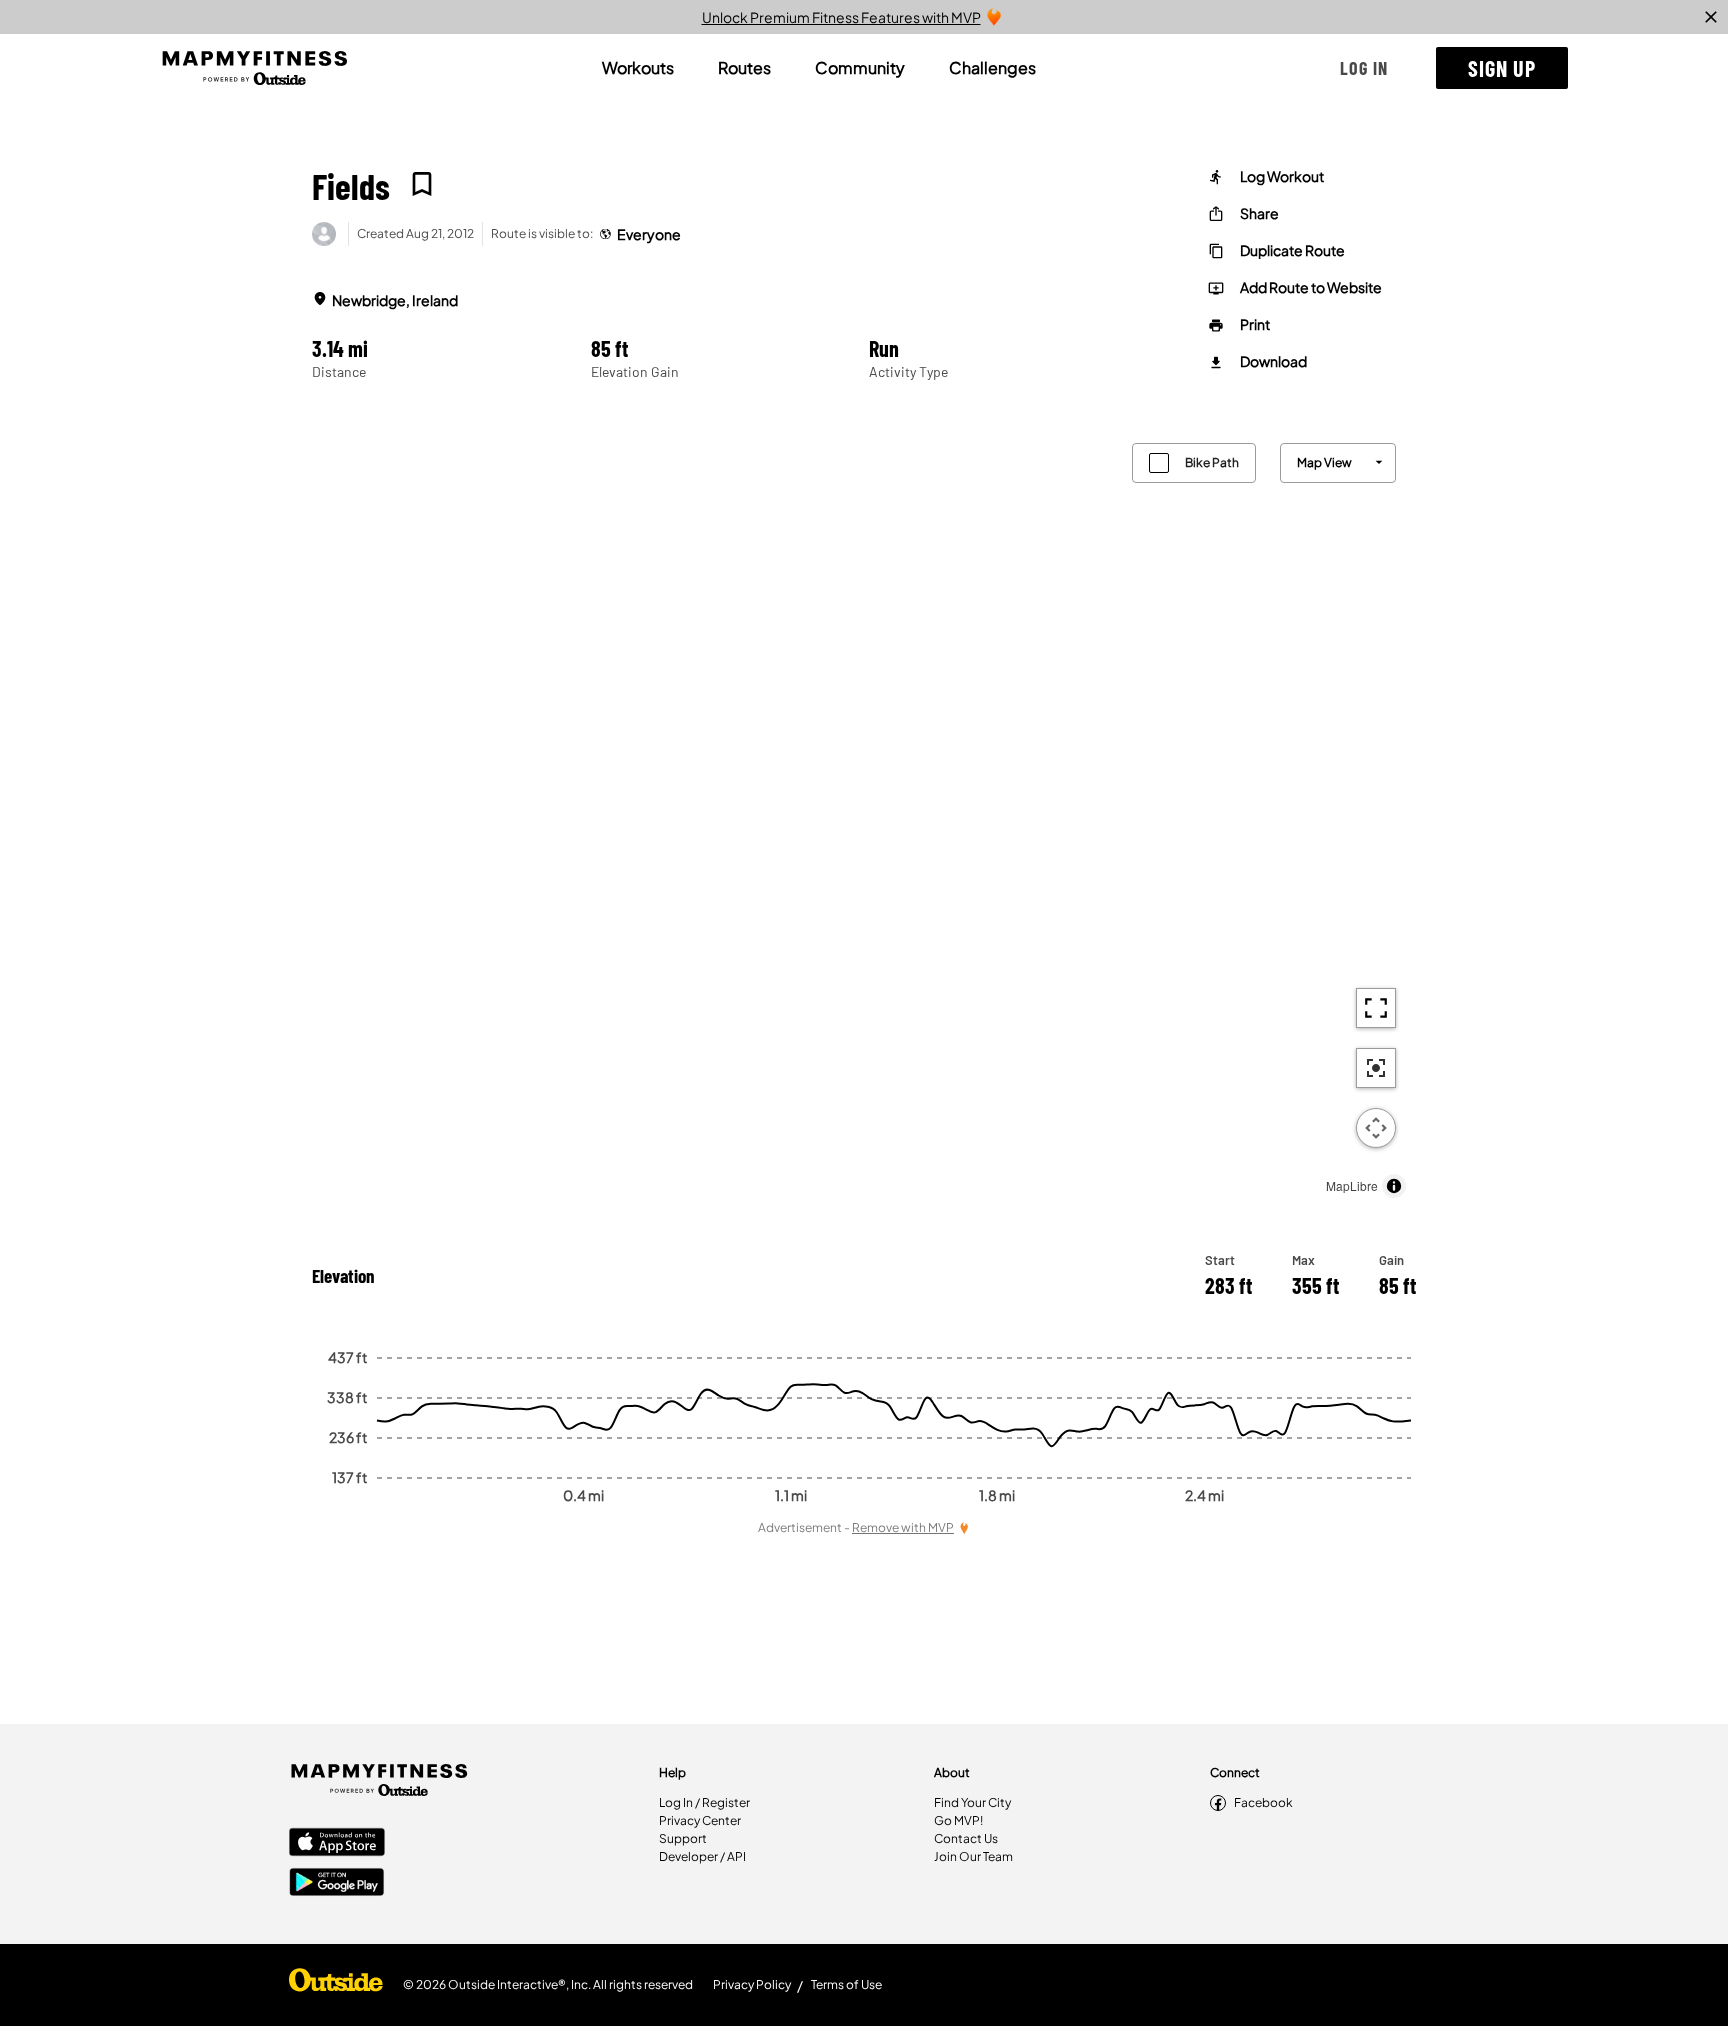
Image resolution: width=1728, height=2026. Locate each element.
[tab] (638, 68)
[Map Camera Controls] (1376, 1128)
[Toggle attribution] (1394, 1186)
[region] (864, 815)
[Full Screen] (1376, 1008)
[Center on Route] (1376, 1068)
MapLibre (1352, 1185)
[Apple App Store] (337, 1844)
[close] (1711, 17)
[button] (1364, 68)
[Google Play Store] (337, 1884)
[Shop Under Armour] (336, 1985)
